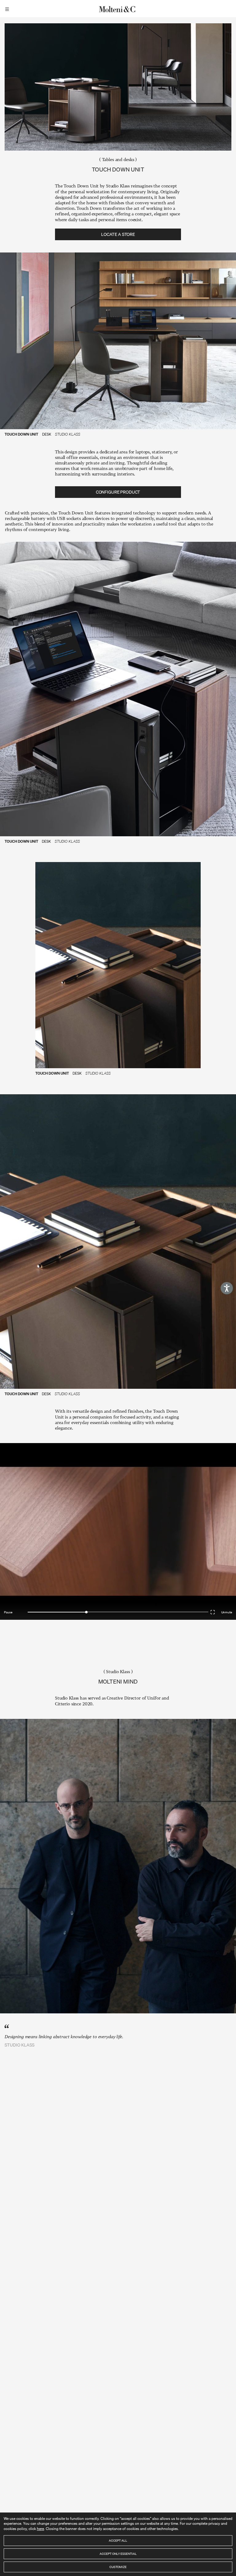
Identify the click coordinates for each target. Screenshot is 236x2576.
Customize (118, 2567)
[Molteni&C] (118, 9)
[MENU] (8, 9)
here (40, 2529)
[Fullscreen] (214, 1611)
